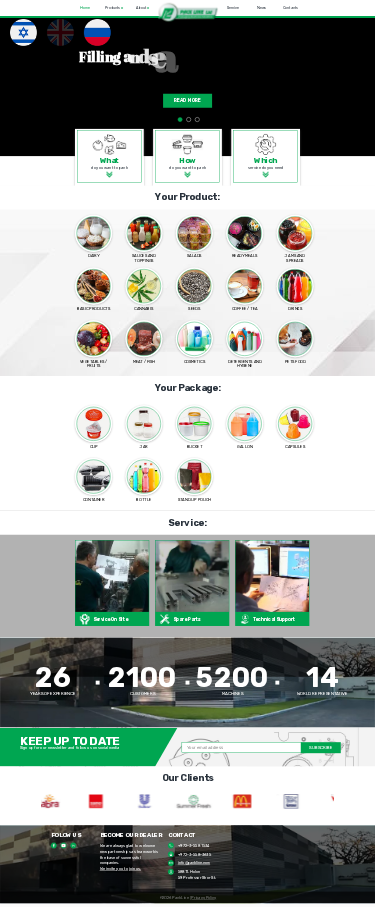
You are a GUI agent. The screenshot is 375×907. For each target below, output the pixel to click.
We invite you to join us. (120, 869)
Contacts (290, 8)
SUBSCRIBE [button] (320, 747)
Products (114, 8)
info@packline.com (194, 863)
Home (85, 8)
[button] (187, 13)
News (261, 8)
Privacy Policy (203, 897)
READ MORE (188, 100)
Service (232, 8)
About (142, 8)
